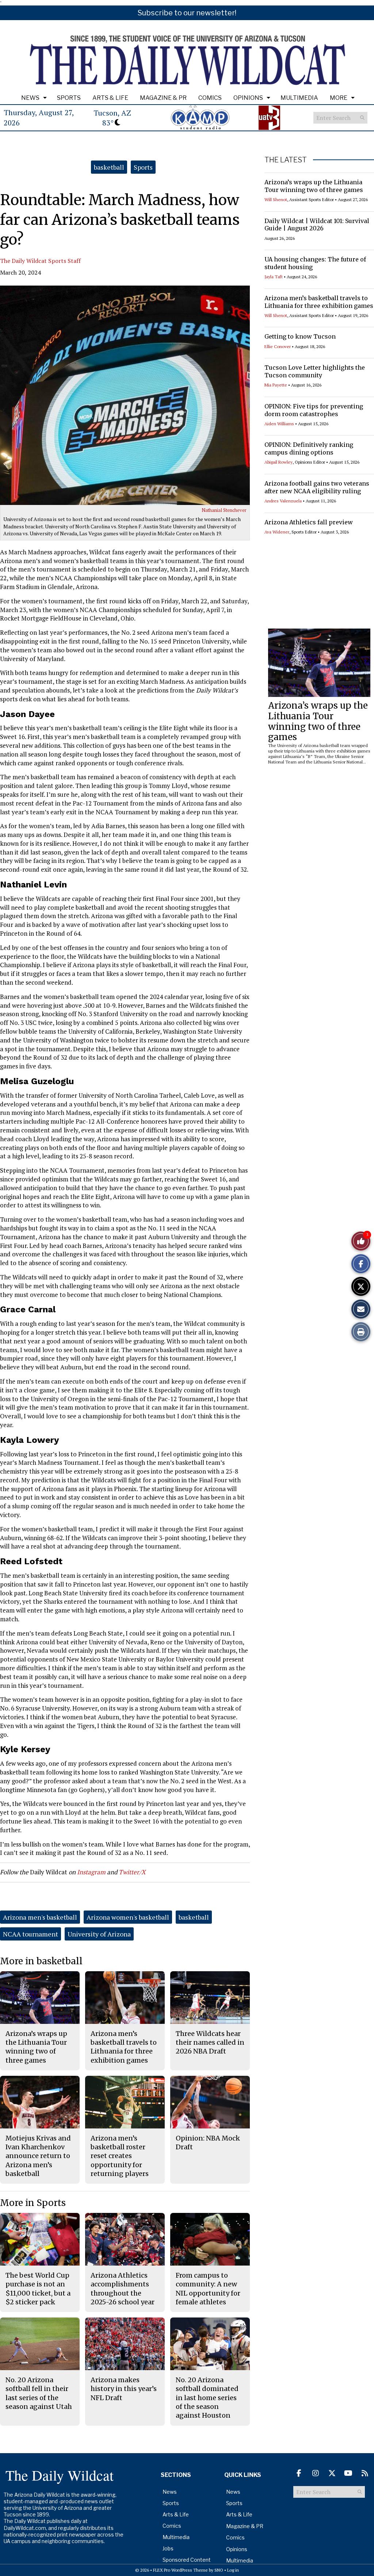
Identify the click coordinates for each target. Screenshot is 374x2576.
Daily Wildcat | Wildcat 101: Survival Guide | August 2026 (317, 225)
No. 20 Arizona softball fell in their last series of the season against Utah (39, 2393)
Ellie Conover (278, 346)
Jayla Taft (274, 277)
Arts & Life (110, 98)
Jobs (168, 2548)
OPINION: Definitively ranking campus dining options (309, 448)
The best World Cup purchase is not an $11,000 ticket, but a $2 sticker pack (38, 2289)
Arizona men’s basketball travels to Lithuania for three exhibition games (319, 302)
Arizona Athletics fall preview (309, 522)
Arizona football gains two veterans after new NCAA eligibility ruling (317, 487)
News (30, 98)
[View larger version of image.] (125, 395)
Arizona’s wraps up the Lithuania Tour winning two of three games (314, 186)
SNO (219, 2570)
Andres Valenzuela (283, 501)
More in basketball (41, 1961)
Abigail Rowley (278, 462)
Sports (69, 98)
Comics (210, 98)
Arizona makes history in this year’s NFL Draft (124, 2389)
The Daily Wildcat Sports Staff (40, 261)
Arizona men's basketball (40, 1917)
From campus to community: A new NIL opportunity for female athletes (208, 2289)
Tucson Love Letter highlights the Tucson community (315, 371)
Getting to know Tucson (300, 336)
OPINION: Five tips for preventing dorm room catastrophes (314, 410)
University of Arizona (99, 1934)
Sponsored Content (187, 2560)
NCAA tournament (30, 1934)
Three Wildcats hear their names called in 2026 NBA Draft (210, 2043)
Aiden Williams (279, 424)
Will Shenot (276, 199)
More (339, 98)
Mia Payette (276, 385)
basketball (109, 167)
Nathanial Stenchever (224, 510)
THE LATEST (286, 160)
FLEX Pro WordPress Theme (180, 2570)
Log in (233, 2570)
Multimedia (299, 98)
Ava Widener (277, 532)
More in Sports (33, 2203)
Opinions (248, 98)
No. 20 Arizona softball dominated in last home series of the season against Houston (207, 2398)
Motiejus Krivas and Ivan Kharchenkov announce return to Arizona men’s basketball (38, 2156)
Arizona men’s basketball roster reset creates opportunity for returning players (120, 2156)
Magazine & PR (163, 98)
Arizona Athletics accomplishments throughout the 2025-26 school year (123, 2289)
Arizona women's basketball (128, 1917)
